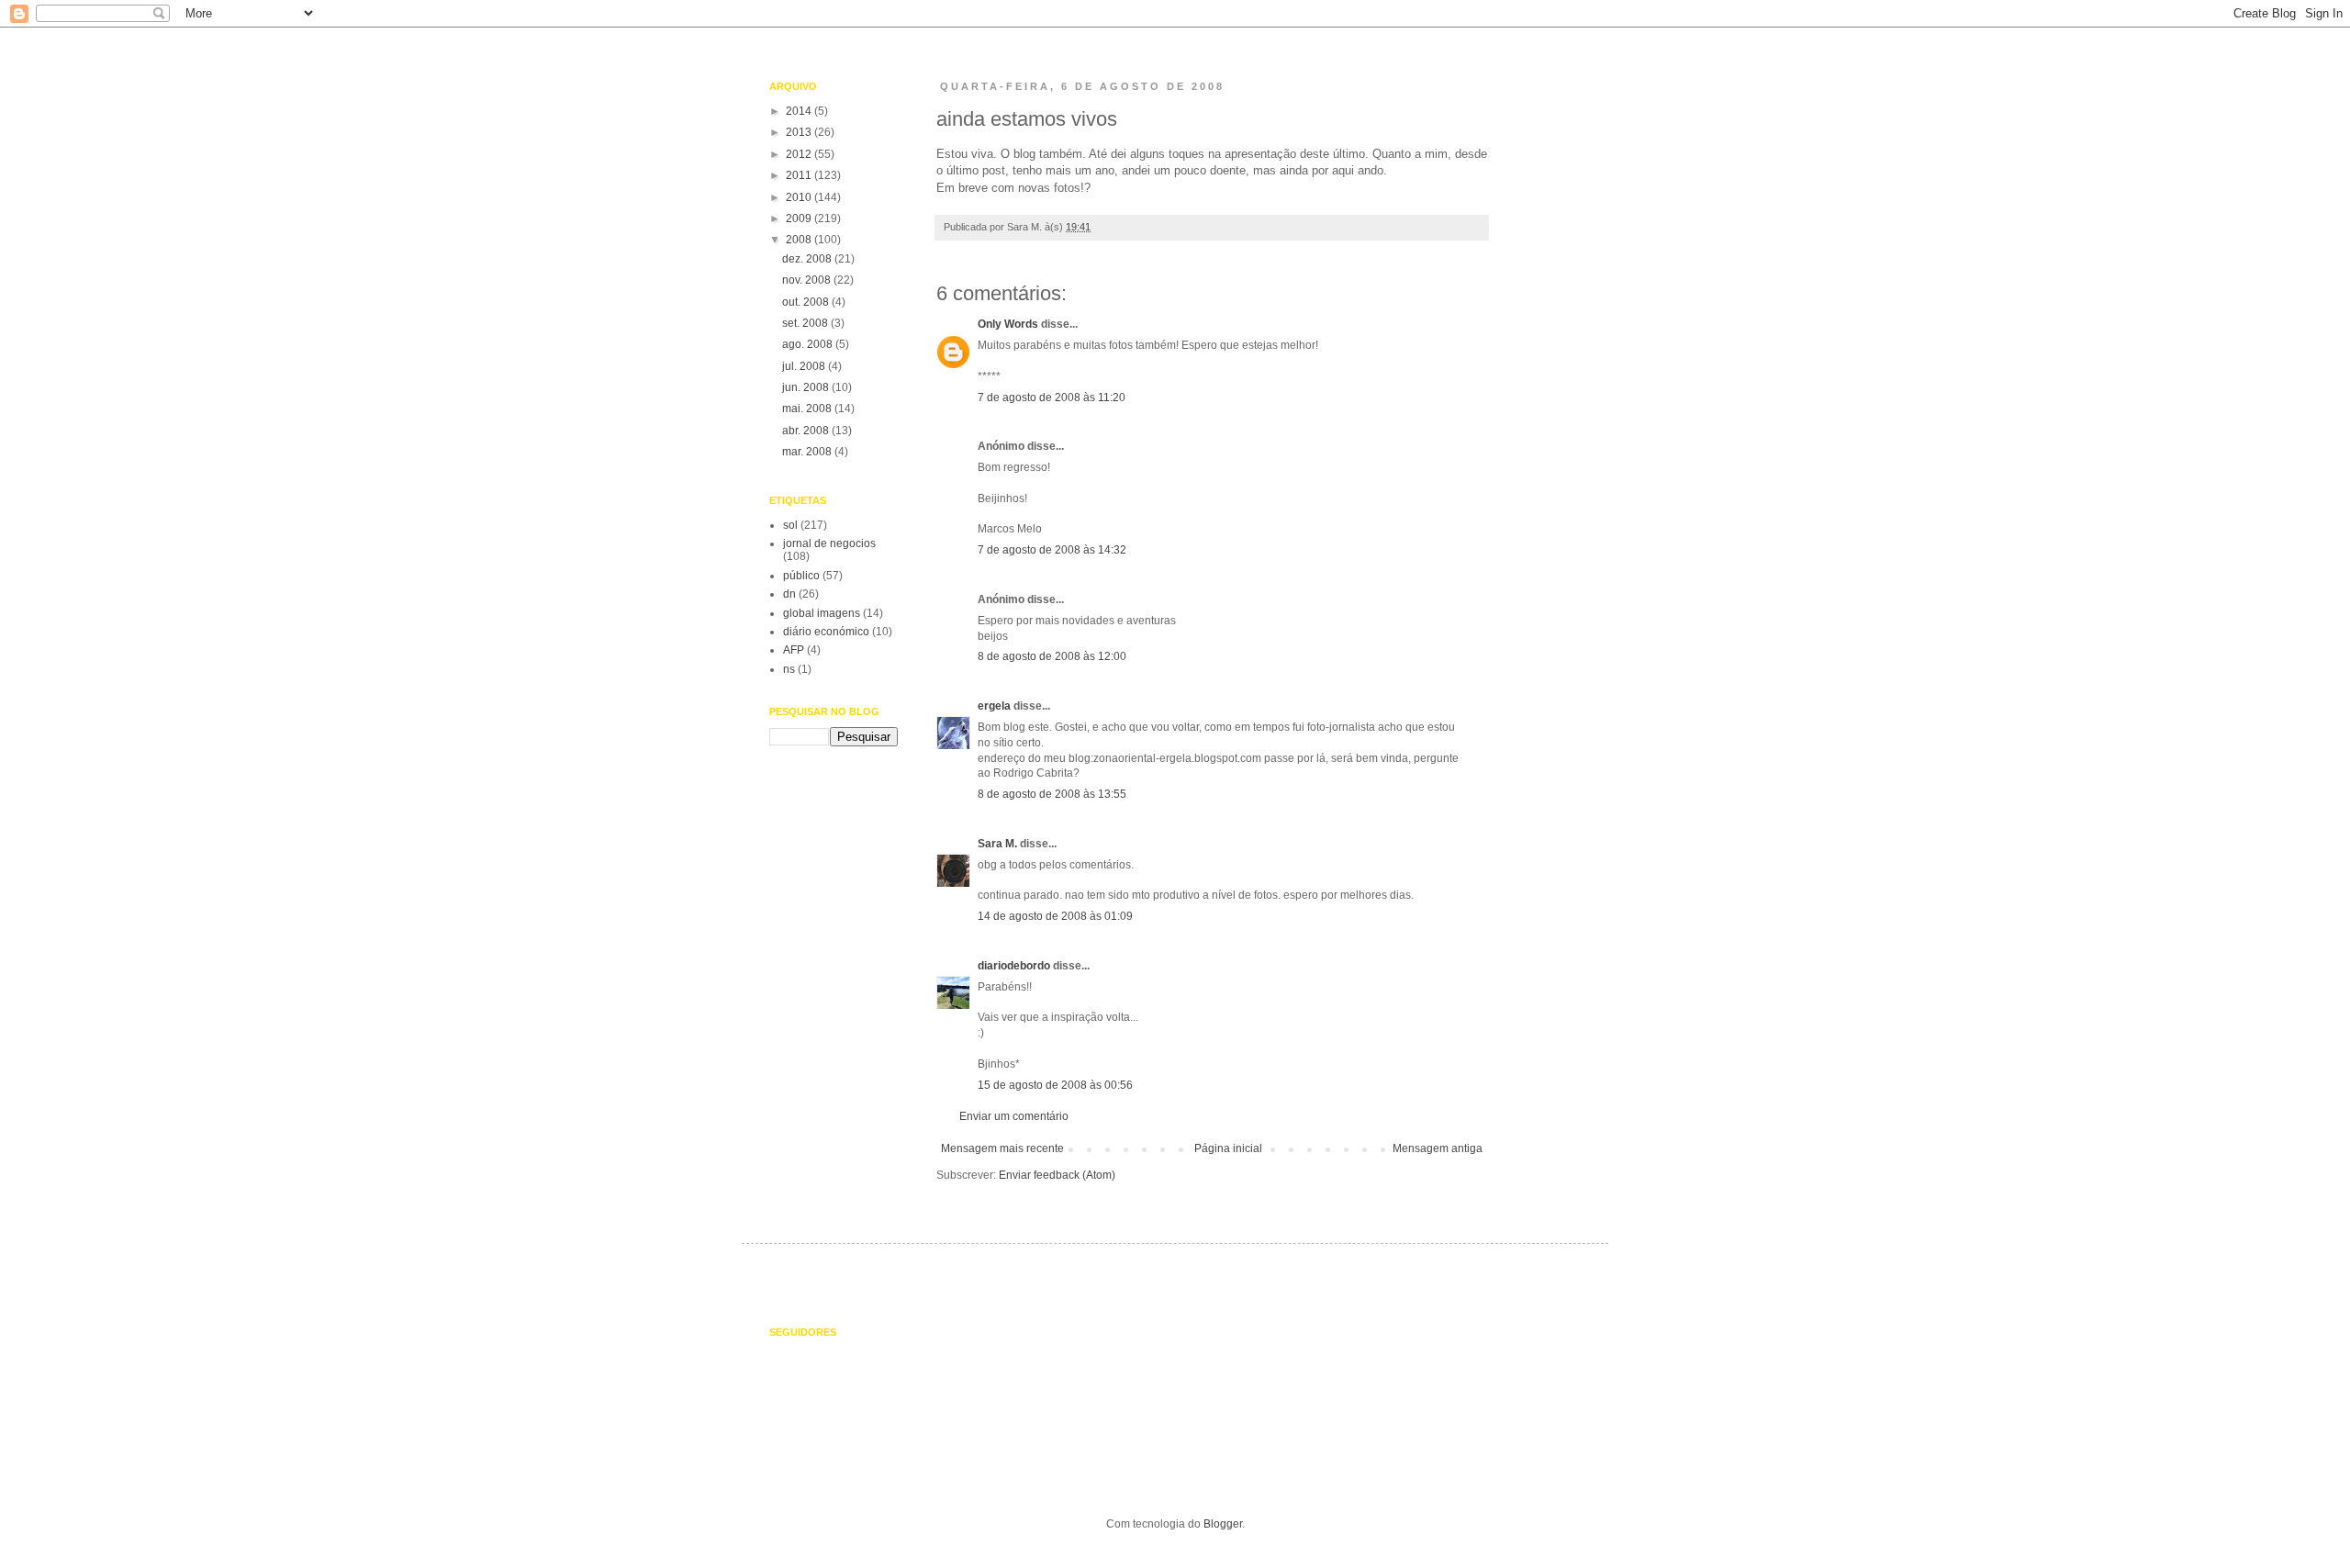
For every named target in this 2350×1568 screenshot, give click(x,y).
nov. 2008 (808, 280)
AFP (794, 650)
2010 (800, 197)
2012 (800, 154)
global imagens (822, 613)
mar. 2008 (808, 452)
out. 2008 (807, 302)
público (801, 576)
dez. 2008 (808, 259)
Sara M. (997, 844)
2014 (800, 111)
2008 (800, 240)
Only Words (1008, 324)
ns (789, 669)
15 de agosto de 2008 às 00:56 (1055, 1085)
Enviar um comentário (1014, 1116)
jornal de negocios (829, 543)
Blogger (1223, 1524)
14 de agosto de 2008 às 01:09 (1055, 916)
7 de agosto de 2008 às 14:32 (1052, 550)
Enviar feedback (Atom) (1057, 1175)
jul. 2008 (805, 366)
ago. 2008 (809, 344)
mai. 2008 (808, 409)
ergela (994, 706)
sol (790, 525)
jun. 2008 (807, 387)
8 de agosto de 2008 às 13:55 (1052, 794)
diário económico (826, 632)
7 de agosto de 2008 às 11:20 (1052, 398)
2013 (800, 132)
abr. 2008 (807, 431)
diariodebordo (1014, 966)
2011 (800, 175)
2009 (800, 218)
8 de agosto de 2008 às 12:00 (1052, 656)
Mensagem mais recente (1002, 1148)
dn (789, 594)
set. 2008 (806, 323)
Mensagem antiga (1438, 1148)
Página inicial (1228, 1148)
